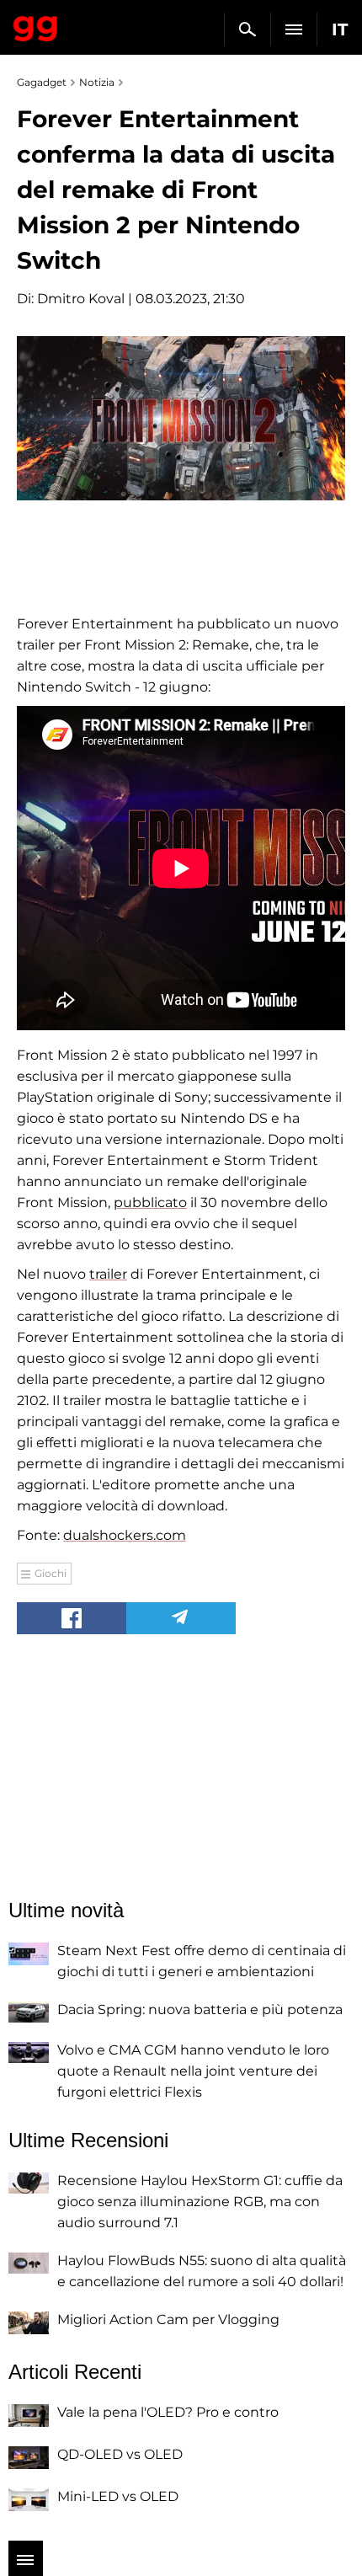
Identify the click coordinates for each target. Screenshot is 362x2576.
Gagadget (36, 25)
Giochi (51, 1573)
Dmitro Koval (81, 299)
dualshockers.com (125, 1535)
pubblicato (150, 1202)
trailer (108, 1274)
